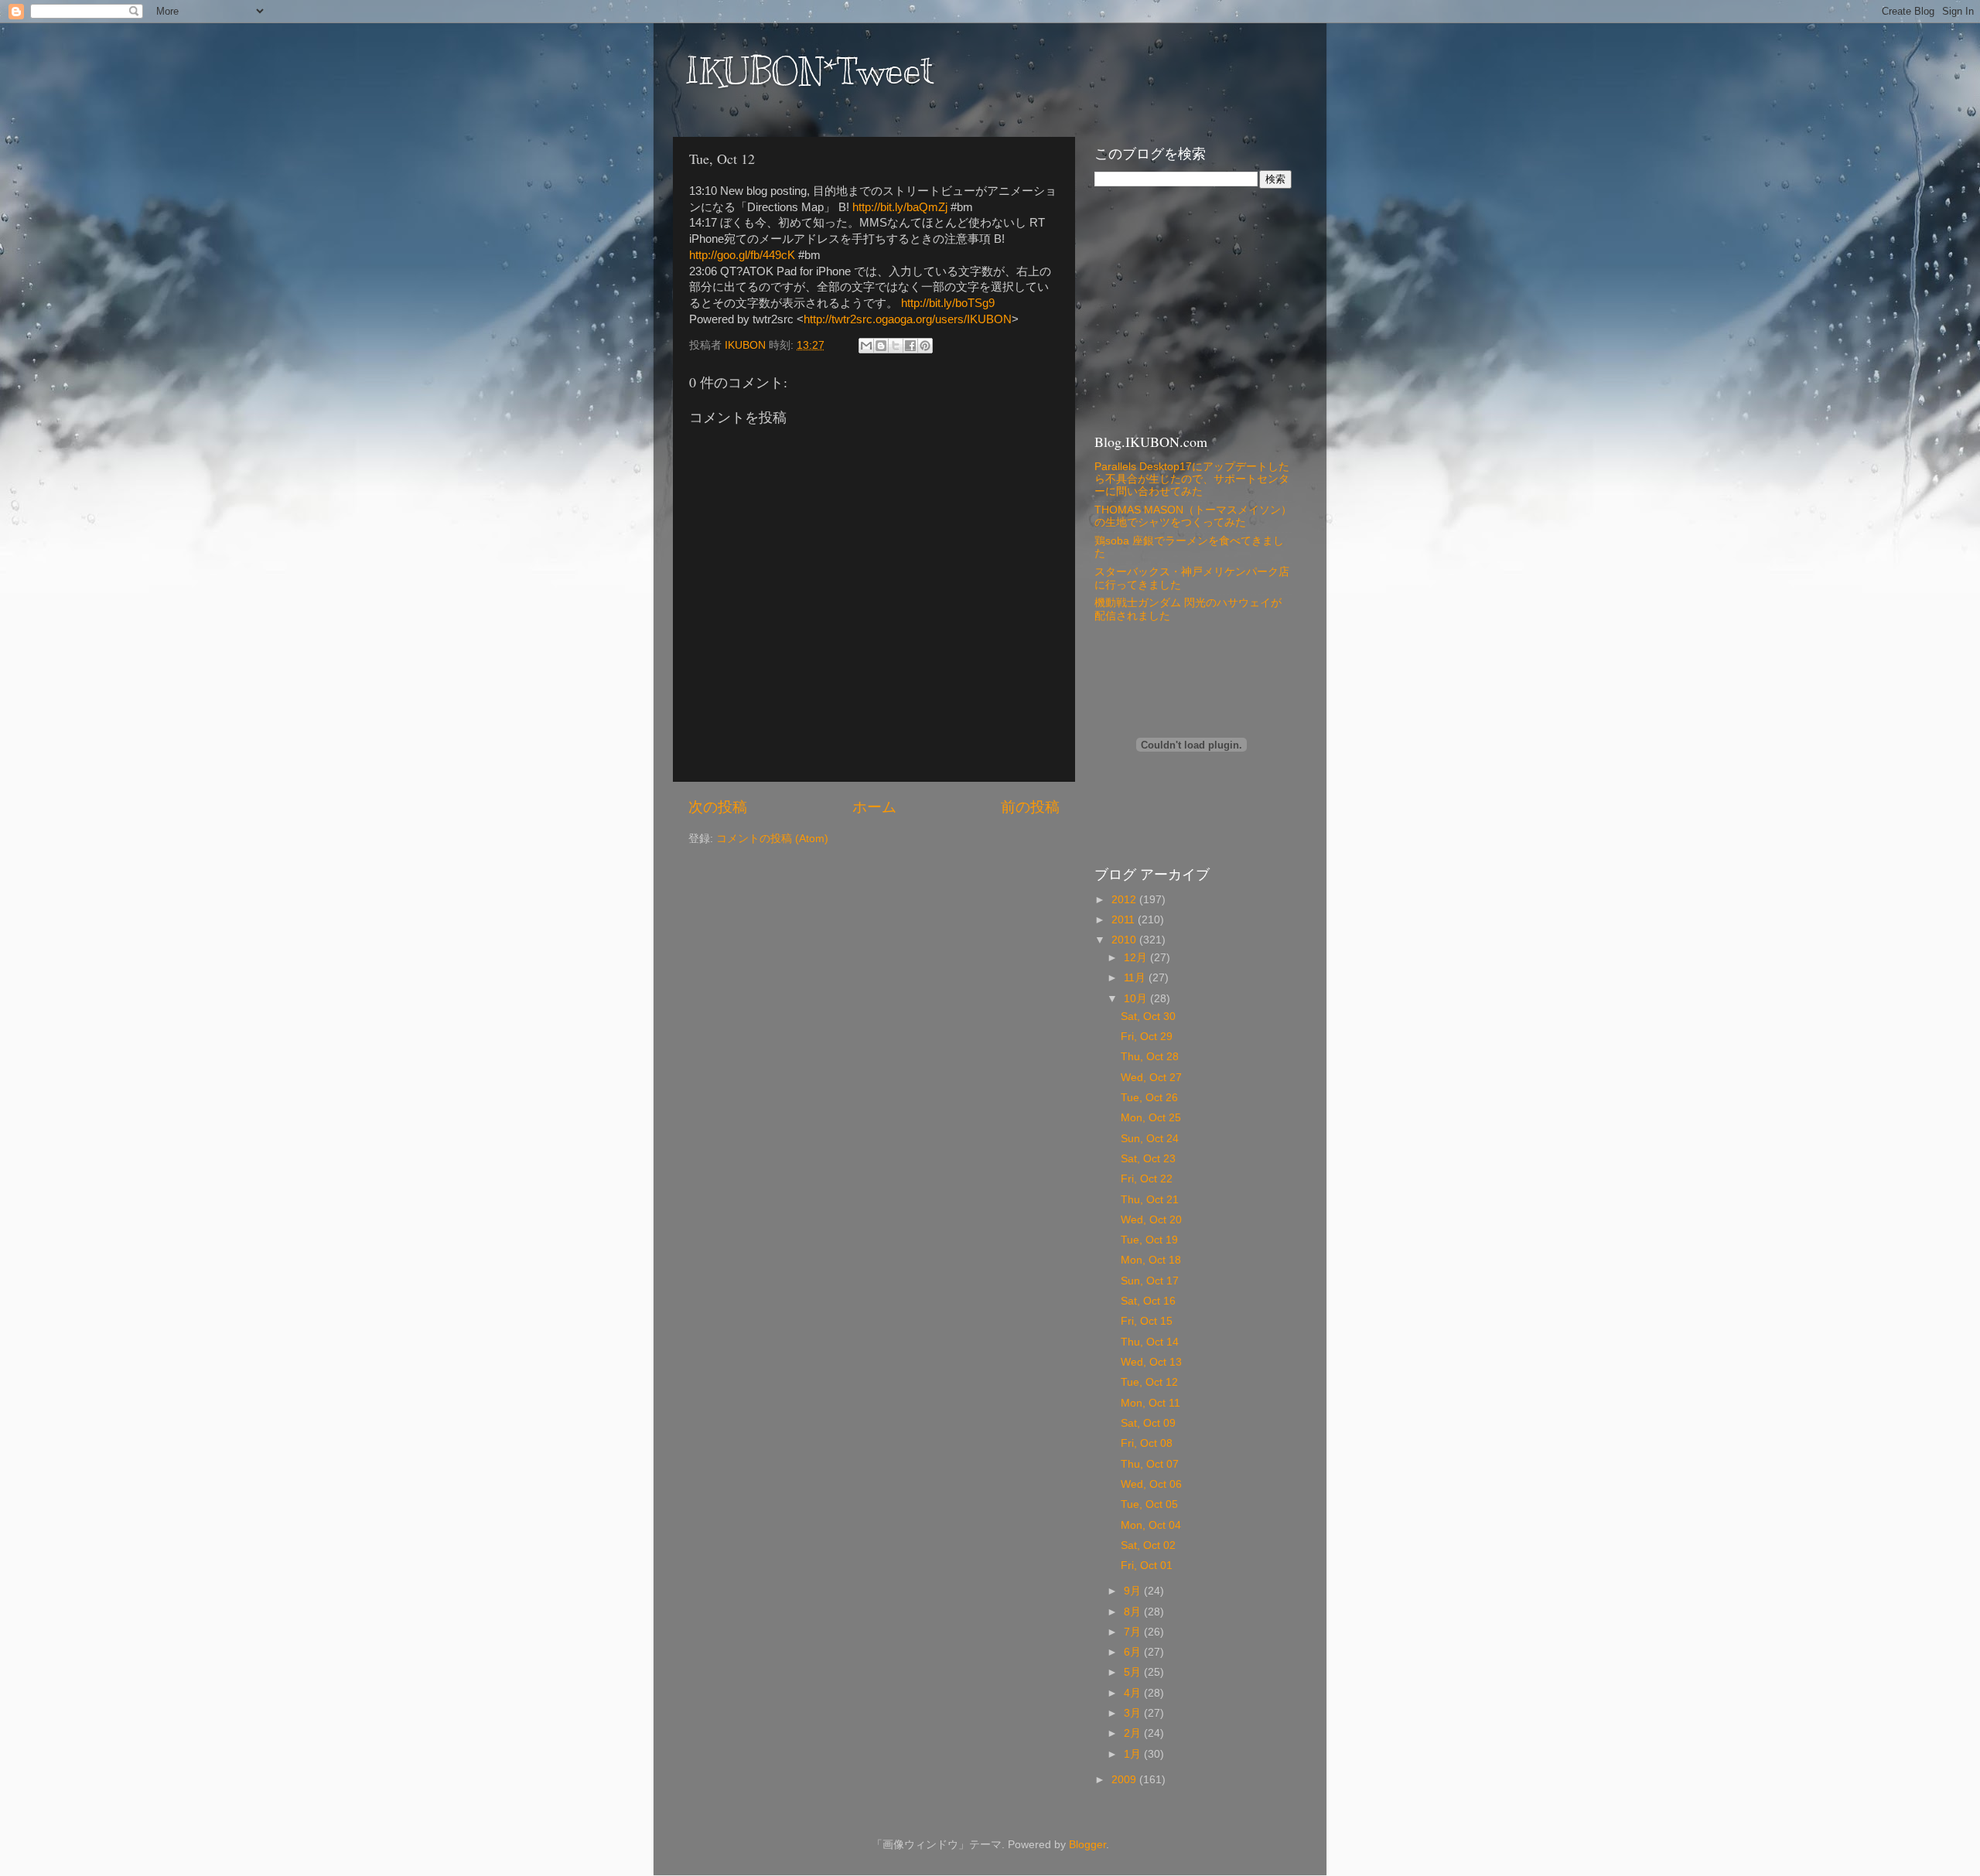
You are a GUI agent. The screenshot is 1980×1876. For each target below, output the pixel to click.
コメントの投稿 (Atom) (772, 839)
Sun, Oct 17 (1150, 1281)
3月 (1134, 1713)
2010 (1125, 940)
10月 (1137, 999)
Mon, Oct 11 (1150, 1403)
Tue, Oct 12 (1149, 1382)
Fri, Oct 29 (1147, 1037)
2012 (1125, 900)
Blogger (1087, 1845)
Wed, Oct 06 (1151, 1484)
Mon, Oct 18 (1151, 1260)
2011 (1125, 920)
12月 (1137, 958)
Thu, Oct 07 (1150, 1464)
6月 (1134, 1652)
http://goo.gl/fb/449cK (742, 255)
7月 (1134, 1632)
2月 (1134, 1733)
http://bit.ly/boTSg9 (948, 303)
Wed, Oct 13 (1151, 1362)
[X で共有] (896, 346)
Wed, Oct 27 (1151, 1078)
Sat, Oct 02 (1148, 1545)
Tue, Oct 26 (1149, 1098)
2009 (1125, 1780)
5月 (1134, 1672)
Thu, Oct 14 (1150, 1342)
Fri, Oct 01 (1147, 1566)
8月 (1134, 1612)
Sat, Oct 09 (1148, 1423)
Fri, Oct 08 (1147, 1443)
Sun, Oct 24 (1150, 1139)
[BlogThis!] (881, 346)
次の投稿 (718, 807)
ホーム (874, 807)
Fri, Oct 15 (1147, 1321)
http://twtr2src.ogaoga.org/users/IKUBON (908, 319)
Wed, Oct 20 (1151, 1220)
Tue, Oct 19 (1149, 1240)
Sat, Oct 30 (1148, 1016)
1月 (1134, 1754)
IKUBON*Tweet (809, 71)
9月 (1134, 1591)
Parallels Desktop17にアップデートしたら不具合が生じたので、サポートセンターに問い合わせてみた (1192, 479)
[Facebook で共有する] (910, 346)
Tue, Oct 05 (1149, 1504)
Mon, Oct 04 (1151, 1525)
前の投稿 (1030, 807)
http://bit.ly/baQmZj (900, 207)
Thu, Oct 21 (1150, 1200)
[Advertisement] (1191, 309)
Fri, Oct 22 (1147, 1179)
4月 (1134, 1693)
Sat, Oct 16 (1148, 1301)
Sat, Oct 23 (1148, 1159)
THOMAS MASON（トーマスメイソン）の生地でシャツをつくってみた (1193, 516)
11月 (1136, 978)
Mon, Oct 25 (1151, 1118)
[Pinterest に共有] (925, 346)
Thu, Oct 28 (1150, 1057)
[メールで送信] (866, 346)
